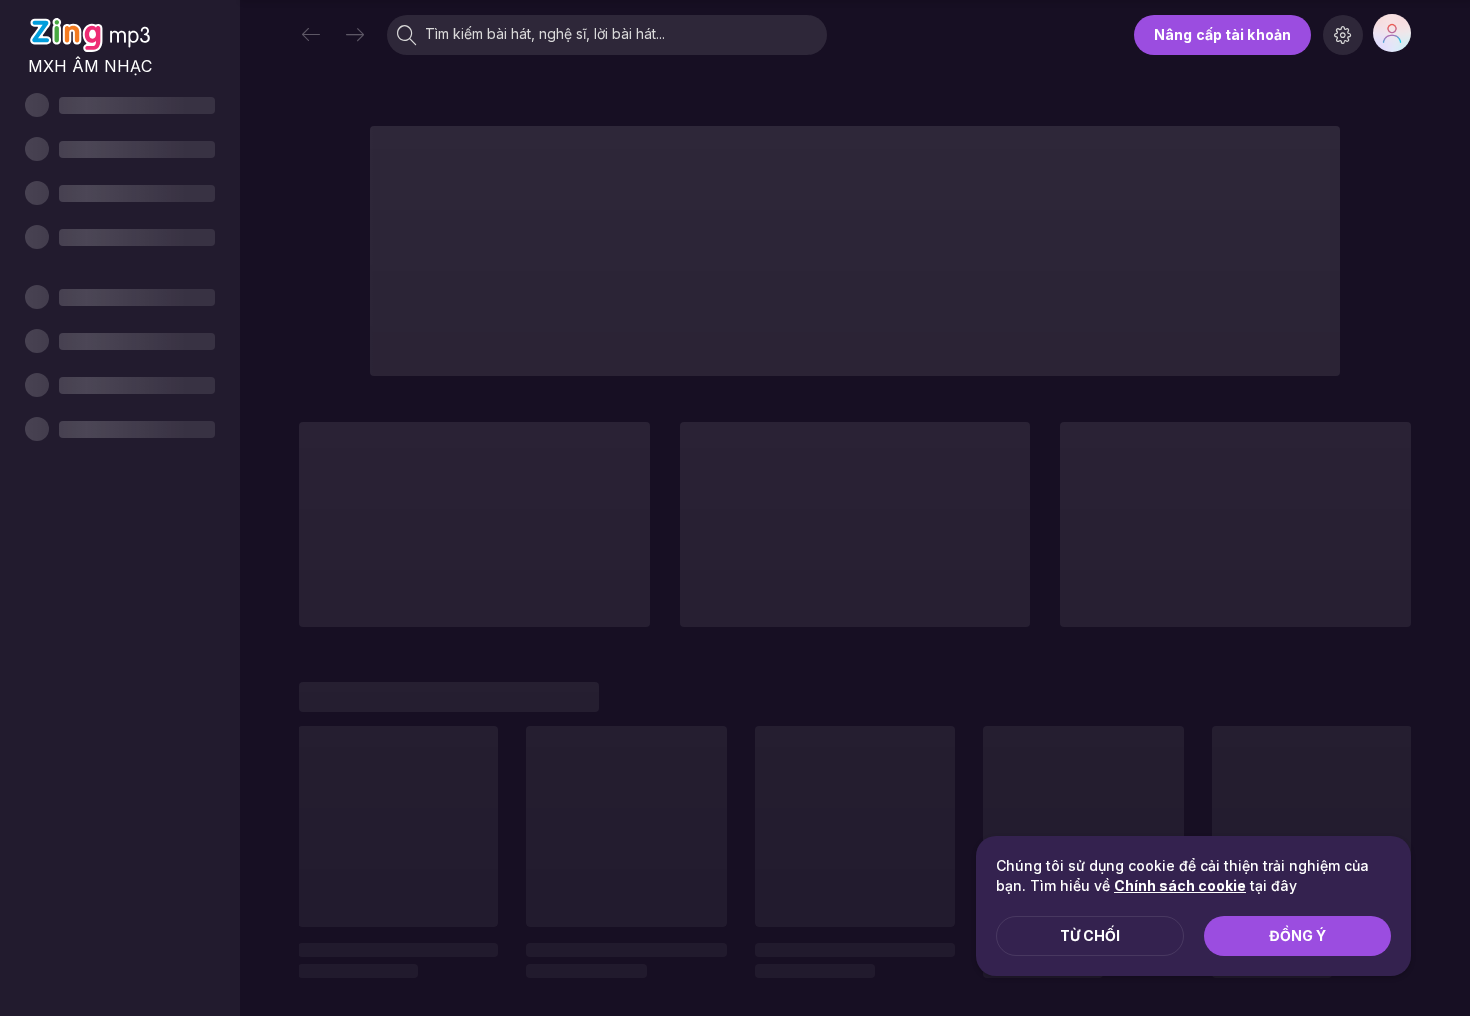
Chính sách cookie (1180, 885)
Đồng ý (1297, 935)
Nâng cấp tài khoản (1222, 34)
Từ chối (1090, 935)
